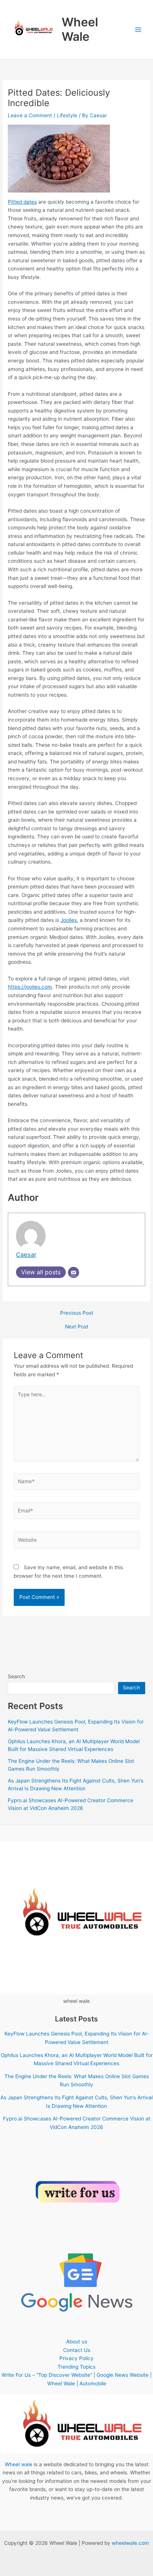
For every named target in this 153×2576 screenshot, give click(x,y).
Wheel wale (19, 2464)
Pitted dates (22, 202)
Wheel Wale (80, 29)
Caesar (26, 1255)
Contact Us (77, 2350)
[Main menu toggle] (138, 29)
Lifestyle (67, 115)
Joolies (69, 920)
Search (16, 1676)
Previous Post (77, 1313)
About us (77, 2342)
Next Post (77, 1327)
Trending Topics (76, 2367)
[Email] (74, 1272)
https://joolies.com (30, 987)
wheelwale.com (130, 2543)
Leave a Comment (30, 115)
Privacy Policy (76, 2358)
